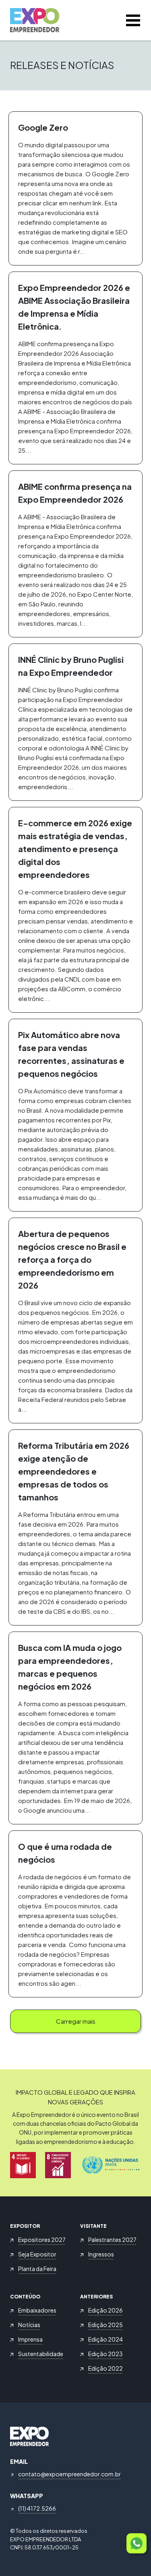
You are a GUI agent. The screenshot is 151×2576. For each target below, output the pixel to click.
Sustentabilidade (41, 2354)
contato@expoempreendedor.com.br (69, 2474)
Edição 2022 (105, 2368)
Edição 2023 (105, 2354)
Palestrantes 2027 (112, 2240)
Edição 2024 (105, 2339)
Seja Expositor (37, 2254)
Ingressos (101, 2254)
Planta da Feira (37, 2269)
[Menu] (133, 20)
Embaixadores (37, 2310)
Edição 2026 (105, 2310)
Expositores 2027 (42, 2240)
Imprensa (30, 2339)
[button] (137, 2543)
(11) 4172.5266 (37, 2508)
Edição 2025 (105, 2325)
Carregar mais (76, 2021)
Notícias (29, 2325)
